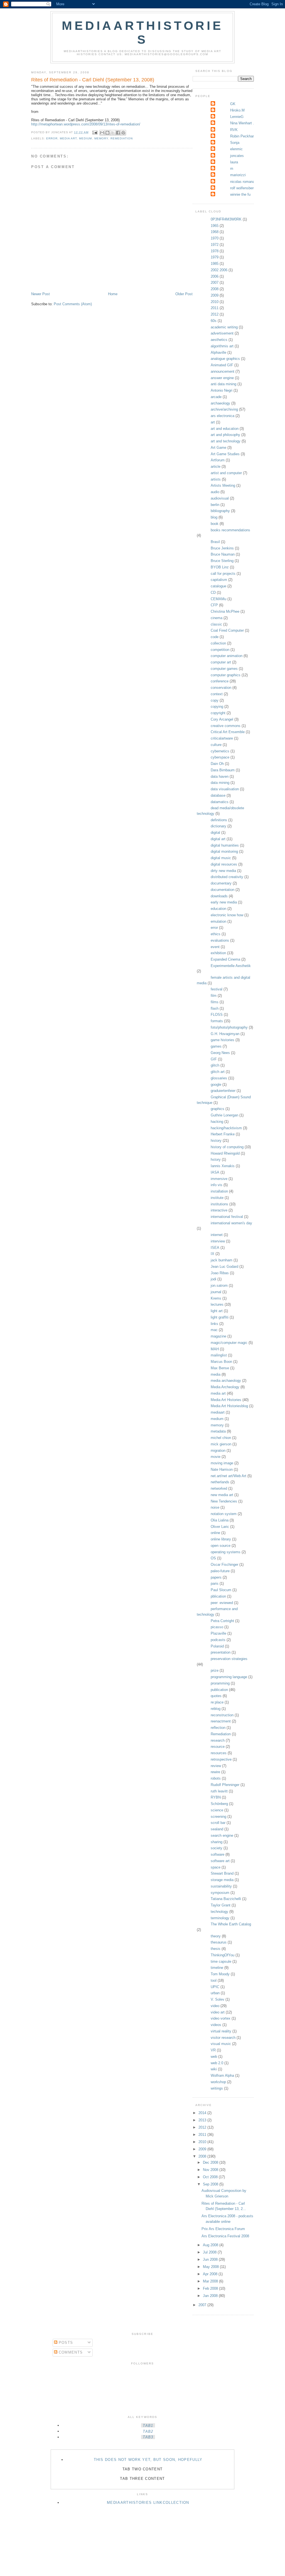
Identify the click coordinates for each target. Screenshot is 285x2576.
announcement (223, 371)
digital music (221, 858)
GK (233, 104)
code (215, 637)
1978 (215, 251)
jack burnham (222, 1260)
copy (215, 700)
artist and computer (226, 473)
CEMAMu (218, 599)
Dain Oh (217, 764)
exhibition (218, 953)
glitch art (218, 1072)
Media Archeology (225, 1387)
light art (217, 1311)
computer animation (227, 656)
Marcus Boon (221, 1362)
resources (219, 1753)
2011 (215, 308)
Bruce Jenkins (222, 548)
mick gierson (221, 1444)
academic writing (224, 327)
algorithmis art (222, 346)
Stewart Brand (222, 1873)
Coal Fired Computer (227, 630)
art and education (225, 429)
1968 (215, 232)
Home (113, 294)
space (216, 1867)
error (52, 138)
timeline (217, 1968)
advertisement (222, 333)
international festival (227, 1217)
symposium (220, 1893)
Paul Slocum (221, 1590)
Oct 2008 (211, 2177)
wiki (214, 2069)
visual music (221, 2044)
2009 (215, 295)
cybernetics (220, 751)
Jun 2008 (211, 2259)
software (218, 1854)
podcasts (218, 1640)
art (213, 422)
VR (213, 2050)
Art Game (218, 448)
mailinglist (219, 1355)
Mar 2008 (211, 2281)
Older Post (184, 294)
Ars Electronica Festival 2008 (225, 2236)
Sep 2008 (211, 2184)
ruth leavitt (219, 1791)
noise (215, 1507)
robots (216, 1778)
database (218, 795)
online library (221, 1539)
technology (219, 1912)
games (216, 1046)
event (215, 947)
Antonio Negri (222, 390)
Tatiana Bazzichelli (226, 1899)
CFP (214, 605)
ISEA (215, 1248)
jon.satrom (219, 1285)
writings (217, 2088)
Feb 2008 (211, 2288)
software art (220, 1861)
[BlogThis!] (107, 133)
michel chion (221, 1438)
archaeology (220, 403)
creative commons (226, 726)
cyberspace (220, 757)
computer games (224, 669)
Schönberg (219, 1804)
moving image (222, 1463)
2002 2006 (219, 270)
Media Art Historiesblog (229, 1406)
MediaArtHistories (142, 32)
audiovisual (220, 498)
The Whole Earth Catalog (231, 1924)
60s (214, 321)
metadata (218, 1431)
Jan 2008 (211, 2296)
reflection (218, 1728)
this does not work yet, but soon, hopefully (148, 2460)
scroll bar (218, 1823)
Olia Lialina (220, 1520)
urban (215, 1993)
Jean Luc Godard (224, 1267)
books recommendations (230, 530)
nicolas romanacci (245, 182)
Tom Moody (220, 1974)
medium (85, 138)
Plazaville (218, 1633)
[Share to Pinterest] (123, 133)
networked (219, 1488)
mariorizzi (238, 175)
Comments (70, 2352)
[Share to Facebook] (118, 133)
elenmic (236, 149)
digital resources (224, 864)
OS (213, 1558)
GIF (214, 1059)
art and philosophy (225, 435)
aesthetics (219, 340)
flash (215, 1008)
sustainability (221, 1886)
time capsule (221, 1961)
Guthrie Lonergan (224, 1115)
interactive (219, 1210)
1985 (215, 264)
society (217, 1848)
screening (218, 1817)
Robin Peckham (243, 136)
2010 (215, 302)
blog (214, 517)
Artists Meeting (223, 485)
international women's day (231, 1223)
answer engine (222, 378)
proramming (220, 1683)
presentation (221, 1652)
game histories (223, 1040)
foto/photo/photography (229, 1027)
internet (217, 1235)
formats (217, 1021)
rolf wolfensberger (244, 188)
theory (216, 1936)
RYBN (216, 1797)
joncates (237, 156)
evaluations (220, 940)
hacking (217, 1122)
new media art (222, 1495)
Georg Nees (220, 1053)
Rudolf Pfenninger (225, 1785)
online (215, 1533)
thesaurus (219, 1942)
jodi (213, 1279)
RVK (234, 130)
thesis (216, 1949)
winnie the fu (240, 194)
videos (216, 2025)
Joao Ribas (220, 1273)
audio (215, 492)
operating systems (226, 1552)
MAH (215, 1349)
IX (212, 1254)
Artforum (218, 460)
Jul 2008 (210, 2252)
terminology (220, 1918)
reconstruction (222, 1715)
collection (218, 643)
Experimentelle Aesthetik (231, 966)
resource (218, 1747)
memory (101, 138)
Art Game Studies (225, 454)
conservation (221, 688)
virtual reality (221, 2031)
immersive (219, 1179)
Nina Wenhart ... (243, 123)
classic (216, 624)
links (214, 1324)
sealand (217, 1829)
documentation (223, 890)
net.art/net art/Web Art (229, 1476)
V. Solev (218, 1999)
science (217, 1810)
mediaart (218, 1412)
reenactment (221, 1721)
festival (217, 989)
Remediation (122, 138)
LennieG (237, 117)
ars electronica (223, 416)
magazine (218, 1336)
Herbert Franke (223, 1134)
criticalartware (222, 738)
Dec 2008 (211, 2162)
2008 (215, 289)
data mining (220, 783)
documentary (221, 883)
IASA (215, 1172)
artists (216, 479)
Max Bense (220, 1368)
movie (216, 1457)
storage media (222, 1880)
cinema (217, 618)
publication (219, 1690)
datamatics (220, 802)
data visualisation (225, 789)
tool (214, 1980)
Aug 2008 (211, 2245)
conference (220, 681)
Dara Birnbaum (223, 770)
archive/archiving (224, 409)
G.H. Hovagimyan (225, 1034)
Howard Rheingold (225, 1153)
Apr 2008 (211, 2274)
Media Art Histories (226, 1400)
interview (218, 1241)
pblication (218, 1596)
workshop (218, 2082)
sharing (217, 1842)
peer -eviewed (222, 1603)
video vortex (221, 2018)
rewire (215, 1772)
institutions (219, 1204)
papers (216, 1577)
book (215, 524)
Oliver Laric (220, 1527)
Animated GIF (222, 365)
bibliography (220, 511)
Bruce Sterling (222, 561)
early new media (224, 902)
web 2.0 (217, 2063)
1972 (215, 245)
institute (217, 1198)
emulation (218, 921)
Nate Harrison (222, 1469)
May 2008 (211, 2267)
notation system (224, 1514)
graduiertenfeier (223, 1091)
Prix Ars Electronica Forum (223, 2229)
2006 (215, 276)
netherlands (220, 1482)
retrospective (221, 1759)
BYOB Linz (220, 567)
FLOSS (217, 1015)
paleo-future (220, 1571)
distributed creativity (227, 877)
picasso (217, 1627)
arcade (216, 397)
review (216, 1766)
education (218, 909)
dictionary (218, 826)
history (216, 1141)
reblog (216, 1709)
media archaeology (226, 1381)
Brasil (215, 542)
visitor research (223, 2038)
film (214, 996)
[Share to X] (113, 133)
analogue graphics (225, 359)
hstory (216, 1159)
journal (216, 1292)
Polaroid (217, 1646)
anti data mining (223, 384)
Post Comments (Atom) (73, 304)
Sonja (235, 143)
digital (215, 833)
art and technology (226, 441)
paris (215, 1583)
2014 (203, 2113)
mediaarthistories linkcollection (148, 2503)
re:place (217, 1702)
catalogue (218, 586)
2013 (203, 2120)
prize (215, 1670)
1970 (215, 238)
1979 (215, 257)
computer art (221, 662)
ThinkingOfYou (223, 1955)
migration (218, 1451)
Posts (65, 2343)
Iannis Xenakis (223, 1166)
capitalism (219, 580)
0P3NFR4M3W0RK (226, 219)
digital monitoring (224, 851)
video (215, 2006)
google (216, 1085)
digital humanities (225, 845)
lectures (217, 1304)
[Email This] (102, 133)
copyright (218, 713)
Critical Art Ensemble (228, 732)
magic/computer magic (229, 1343)
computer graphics (226, 675)
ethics (216, 934)
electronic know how (227, 915)
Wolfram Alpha (222, 2075)
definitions (219, 820)
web (214, 2057)
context (217, 694)
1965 (215, 226)
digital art (218, 839)
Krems (216, 1298)
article (216, 467)
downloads (219, 896)
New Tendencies (224, 1501)
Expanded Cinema (225, 959)
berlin (215, 505)
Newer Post (40, 294)
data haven (220, 776)
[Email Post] (94, 132)
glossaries (219, 1078)
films (215, 1002)
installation (219, 1191)
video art (218, 2012)
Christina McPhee (225, 611)
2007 (215, 283)
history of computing (227, 1147)
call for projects (223, 574)
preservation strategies (229, 1659)
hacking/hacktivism (226, 1128)
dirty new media (223, 871)
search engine (222, 1835)
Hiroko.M (237, 110)
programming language (229, 1677)
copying (217, 707)
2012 (215, 314)
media (216, 1374)
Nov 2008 (211, 2170)
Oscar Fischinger (224, 1565)
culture (216, 745)
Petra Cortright (222, 1621)
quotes (216, 1696)
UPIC (215, 1987)
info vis (217, 1185)
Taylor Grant (221, 1905)
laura (234, 162)
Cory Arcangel (222, 719)
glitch (215, 1065)
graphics (218, 1109)
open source (221, 1546)
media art (68, 138)
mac (214, 1330)
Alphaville (218, 352)
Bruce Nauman (223, 554)
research (218, 1740)
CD (213, 592)
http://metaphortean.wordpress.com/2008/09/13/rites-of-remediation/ (86, 124)
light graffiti (220, 1317)
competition (220, 650)
